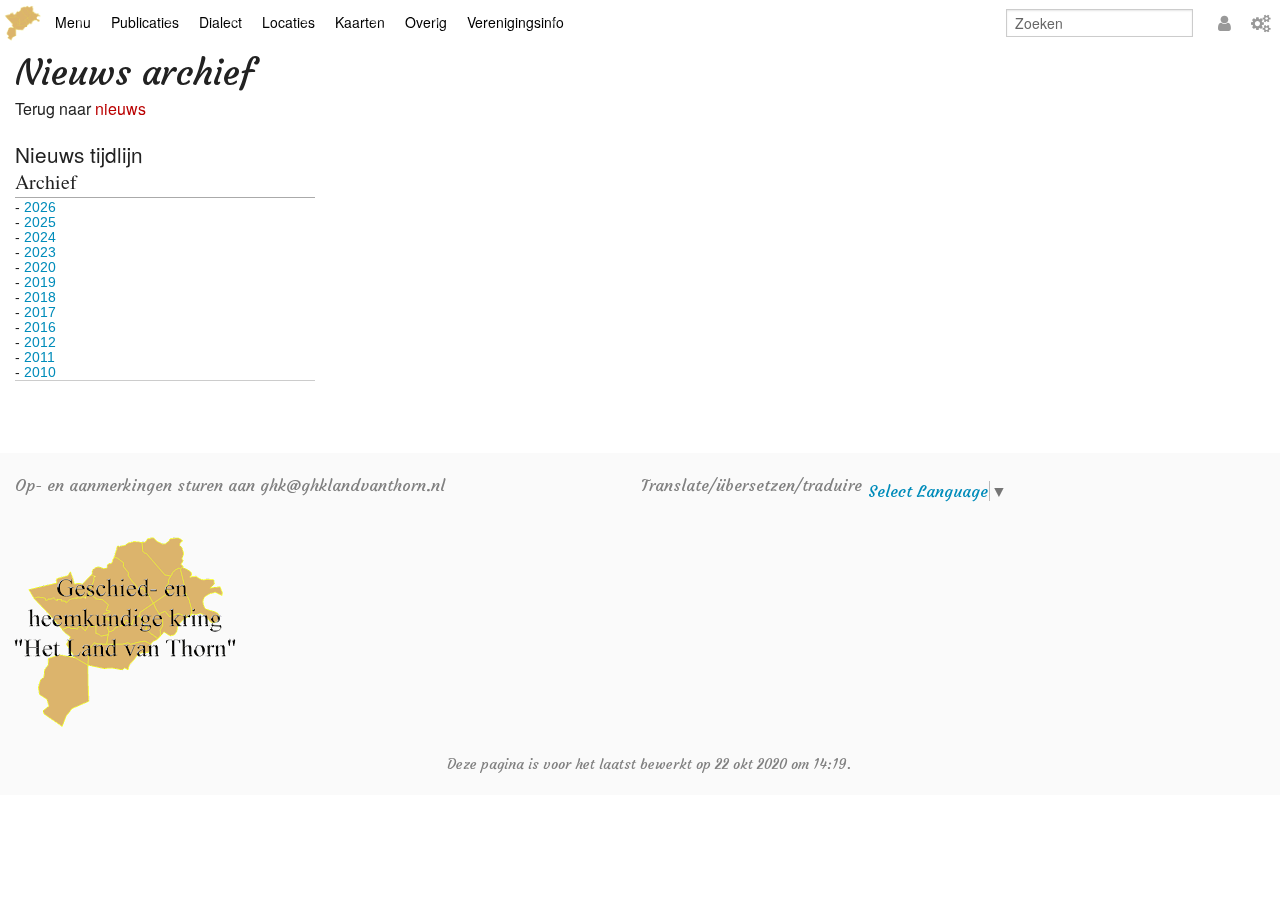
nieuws (120, 108)
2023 (40, 252)
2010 (40, 372)
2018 (40, 297)
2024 (40, 237)
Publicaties (145, 22)
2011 (39, 357)
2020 (40, 267)
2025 (40, 222)
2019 (40, 282)
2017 (40, 312)
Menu (73, 22)
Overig (426, 22)
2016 (40, 327)
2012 (40, 342)
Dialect (220, 22)
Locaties (288, 22)
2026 (40, 207)
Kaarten (360, 22)
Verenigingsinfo (515, 22)
